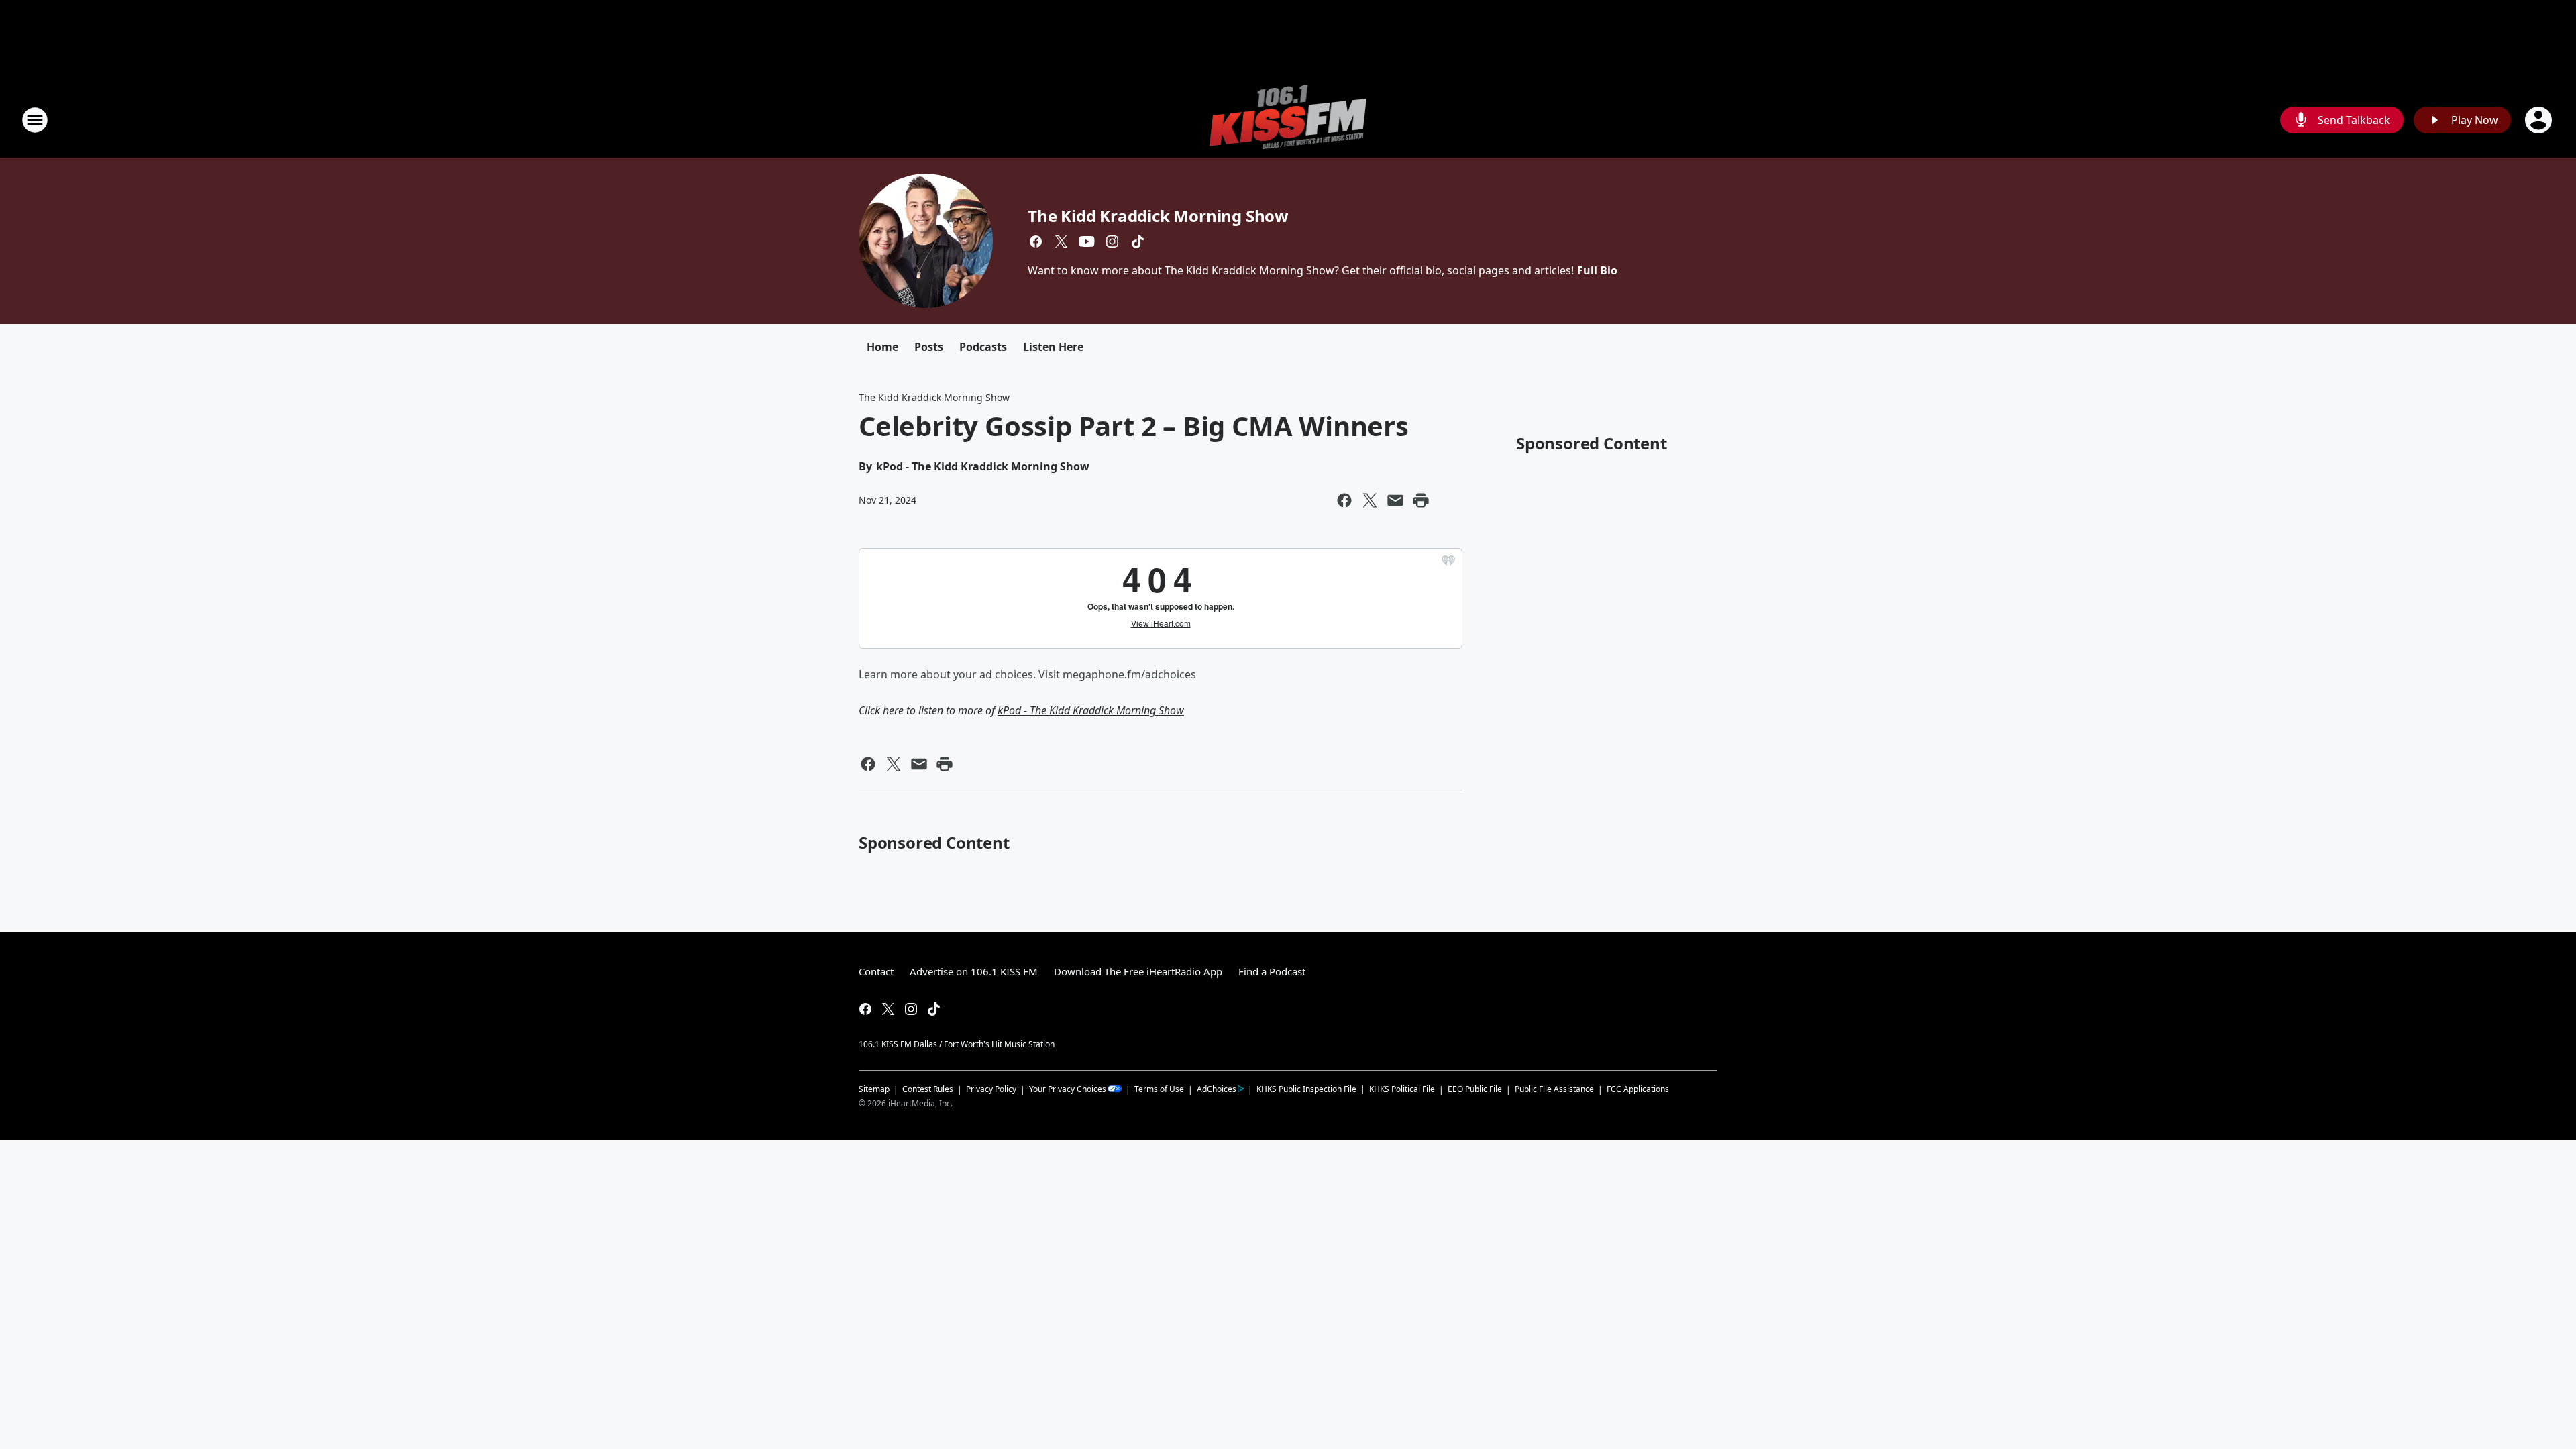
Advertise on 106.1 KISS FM (974, 971)
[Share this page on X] (1370, 500)
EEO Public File (1475, 1089)
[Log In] (2540, 120)
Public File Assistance (1554, 1089)
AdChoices (1217, 1089)
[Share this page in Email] (1395, 500)
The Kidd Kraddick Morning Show (1158, 216)
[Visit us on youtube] (1087, 241)
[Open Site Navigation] (35, 120)
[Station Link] (1288, 120)
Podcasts (983, 347)
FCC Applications (1638, 1089)
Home (882, 347)
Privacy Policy (991, 1089)
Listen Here (1053, 347)
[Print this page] (1421, 500)
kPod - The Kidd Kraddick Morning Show (1091, 710)
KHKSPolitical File (1402, 1089)
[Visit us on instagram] (1112, 241)
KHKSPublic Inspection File (1306, 1089)
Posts (929, 347)
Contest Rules (928, 1089)
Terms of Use (1159, 1089)
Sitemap (874, 1089)
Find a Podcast (1272, 971)
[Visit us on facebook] (1036, 241)
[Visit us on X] (1061, 241)
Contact (876, 971)
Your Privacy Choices (1068, 1089)
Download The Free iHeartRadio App (1138, 971)
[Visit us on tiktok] (1138, 241)
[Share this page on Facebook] (1344, 500)
